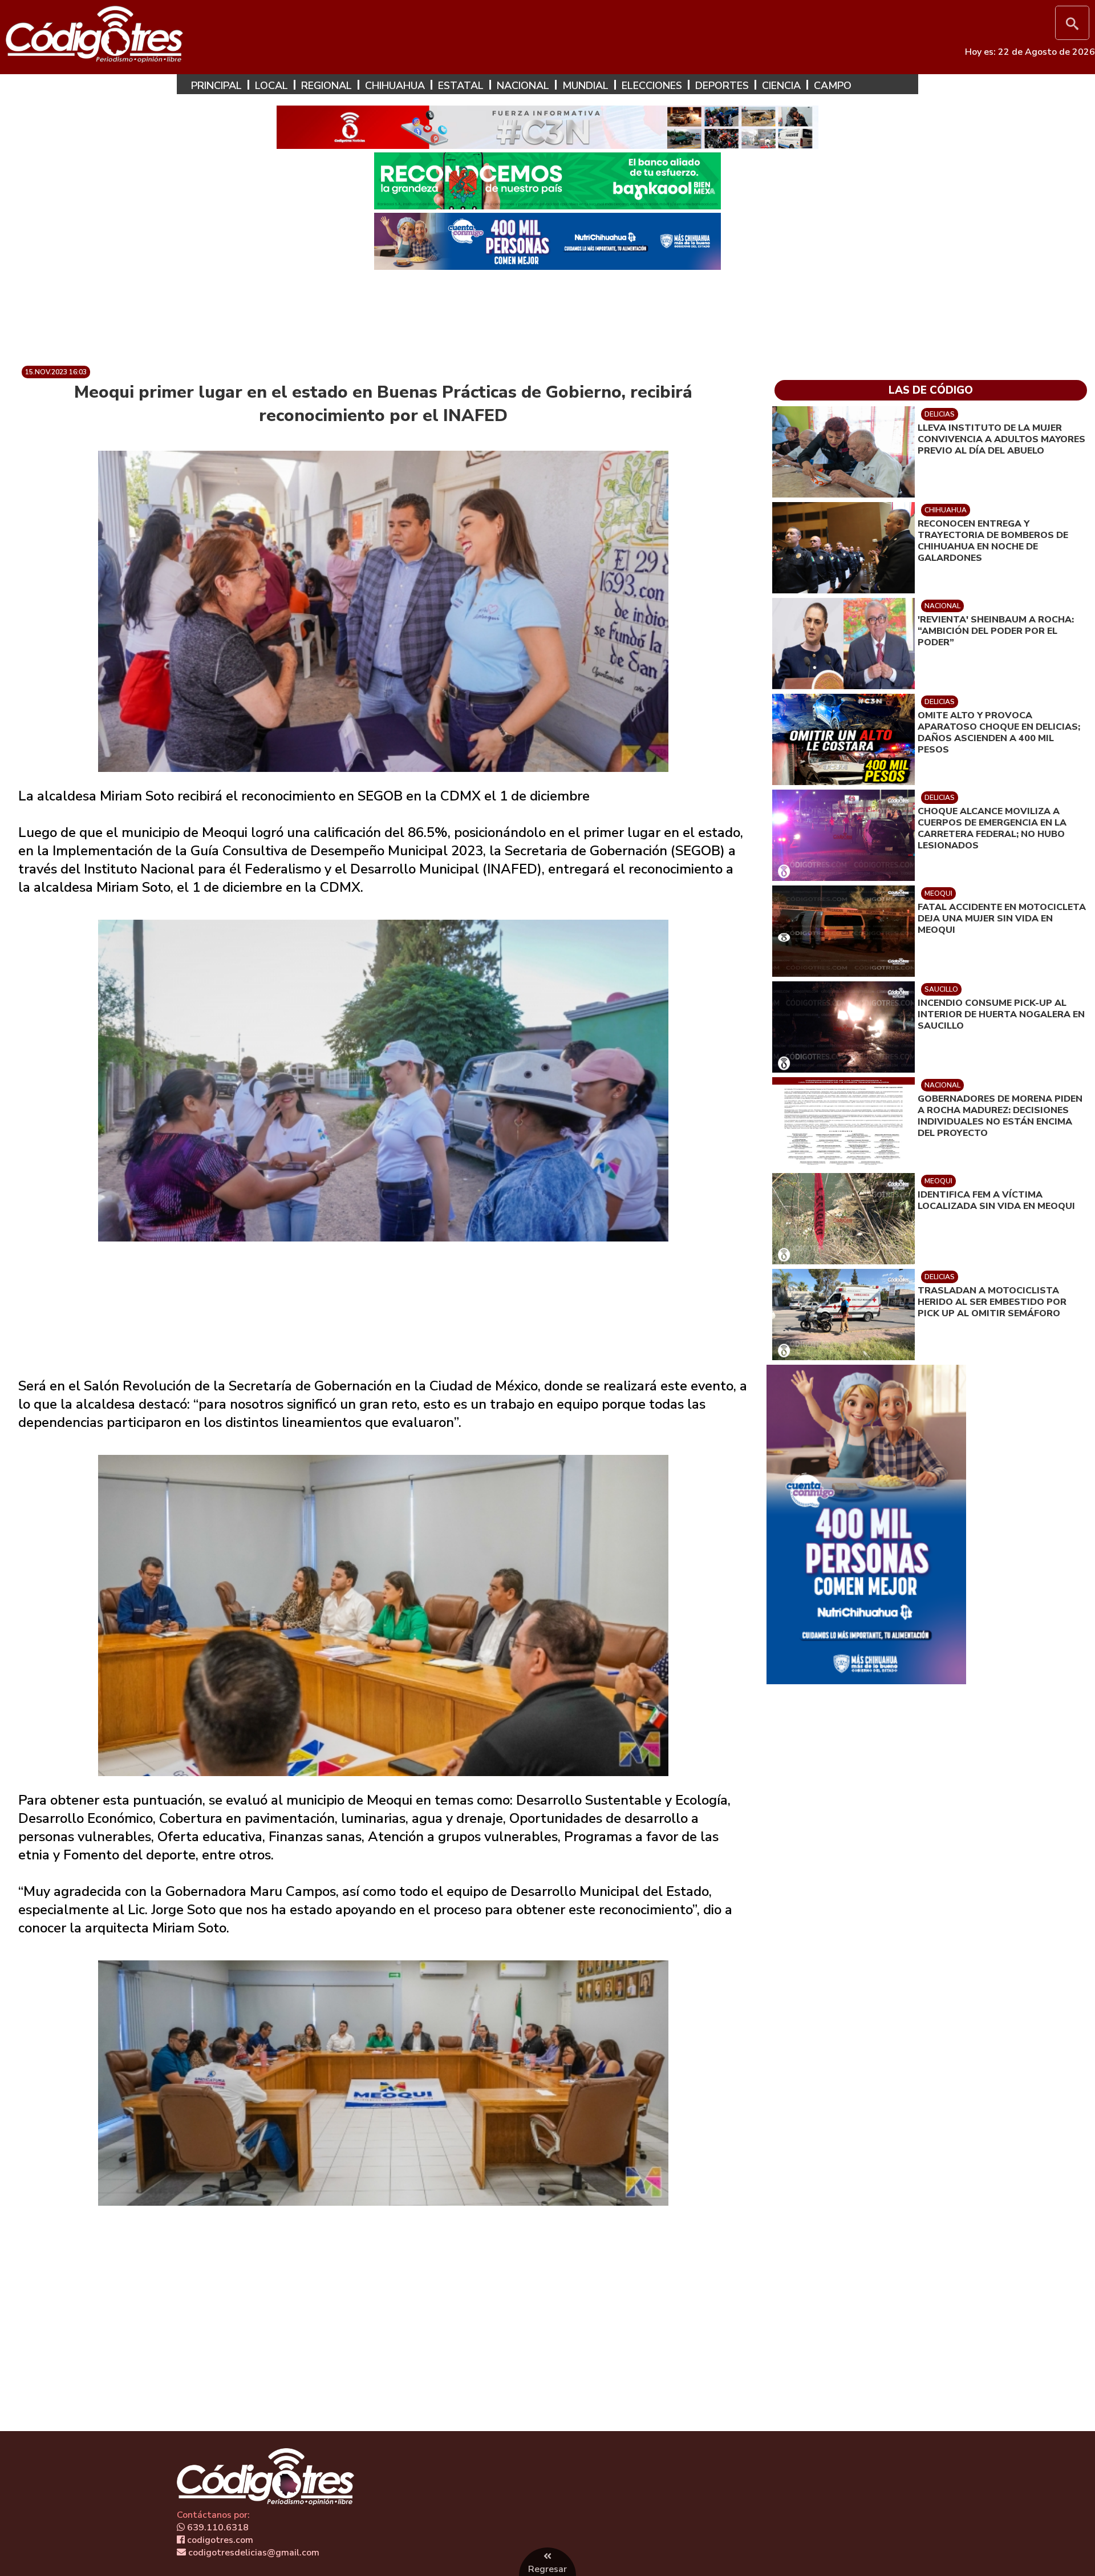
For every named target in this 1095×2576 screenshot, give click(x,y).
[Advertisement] (547, 313)
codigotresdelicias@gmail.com (253, 2553)
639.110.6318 (217, 2528)
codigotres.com (219, 2540)
